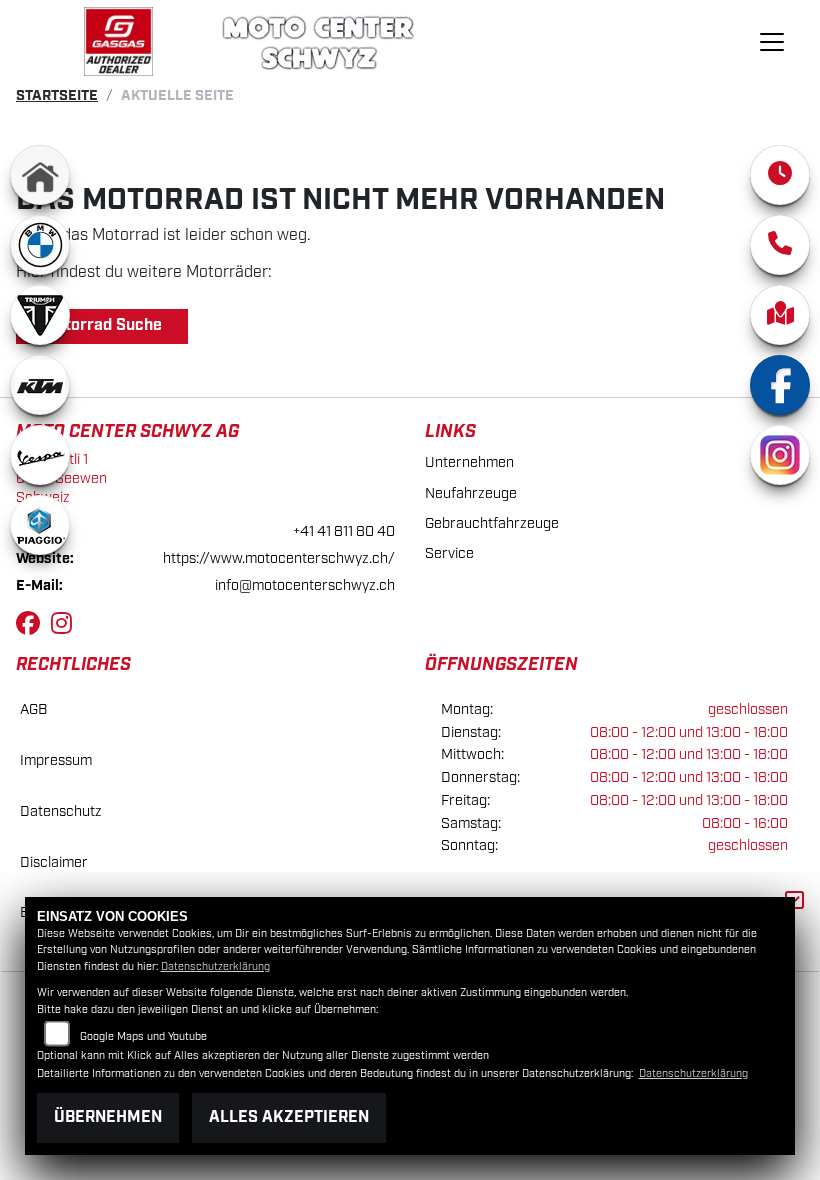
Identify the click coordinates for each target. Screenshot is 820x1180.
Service (449, 553)
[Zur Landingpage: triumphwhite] (40, 315)
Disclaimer (54, 862)
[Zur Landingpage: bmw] (40, 245)
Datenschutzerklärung (215, 967)
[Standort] (780, 315)
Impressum (56, 760)
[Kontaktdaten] (780, 245)
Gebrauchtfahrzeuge (492, 523)
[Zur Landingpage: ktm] (40, 385)
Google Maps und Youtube (143, 1037)
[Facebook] (780, 385)
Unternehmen (469, 462)
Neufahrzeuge (471, 493)
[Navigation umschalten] (772, 42)
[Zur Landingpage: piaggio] (40, 525)
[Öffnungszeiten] (780, 175)
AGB (33, 709)
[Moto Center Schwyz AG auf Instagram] (65, 627)
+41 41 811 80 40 (344, 531)
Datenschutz (61, 811)
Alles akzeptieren (289, 1117)
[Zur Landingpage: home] (40, 175)
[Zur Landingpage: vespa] (40, 455)
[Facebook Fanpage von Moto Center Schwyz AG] (33, 627)
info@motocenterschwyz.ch (305, 585)
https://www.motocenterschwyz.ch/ (279, 558)
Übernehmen (108, 1117)
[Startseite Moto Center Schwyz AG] (119, 41)
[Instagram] (780, 455)
